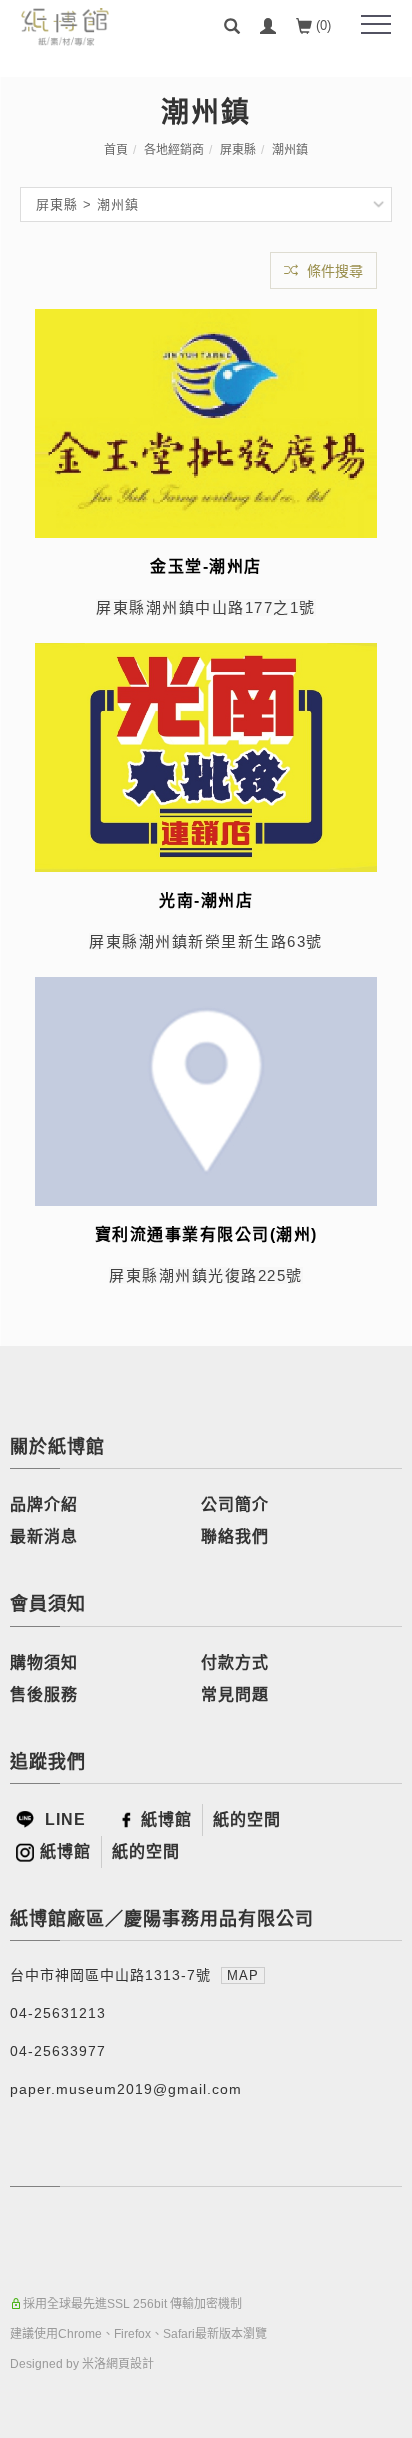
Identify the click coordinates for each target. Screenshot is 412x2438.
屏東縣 (238, 150)
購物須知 (44, 1662)
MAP (243, 1975)
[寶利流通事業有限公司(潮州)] (206, 1089)
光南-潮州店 (206, 900)
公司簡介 (235, 1504)
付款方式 (235, 1662)
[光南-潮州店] (206, 756)
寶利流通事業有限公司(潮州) (206, 1234)
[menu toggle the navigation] (376, 25)
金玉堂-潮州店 (206, 566)
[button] (232, 26)
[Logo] (65, 26)
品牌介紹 (44, 1504)
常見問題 (235, 1694)
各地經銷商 (174, 150)
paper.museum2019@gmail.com (126, 2089)
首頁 (116, 150)
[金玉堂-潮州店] (206, 422)
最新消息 (44, 1536)
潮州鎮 (290, 150)
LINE (63, 1819)
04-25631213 (58, 2013)
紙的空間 (247, 1819)
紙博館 (166, 1819)
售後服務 (44, 1694)
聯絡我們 (235, 1536)
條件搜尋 (333, 271)
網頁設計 (130, 2364)
